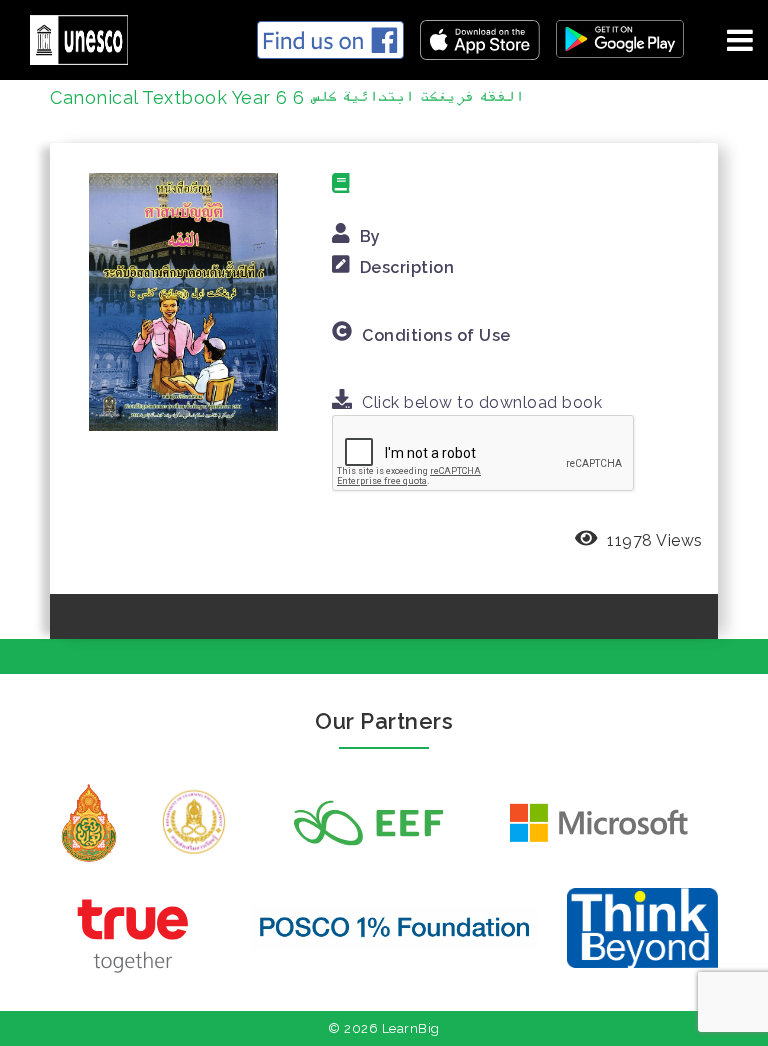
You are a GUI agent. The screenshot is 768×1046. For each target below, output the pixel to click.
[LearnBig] (71, 36)
